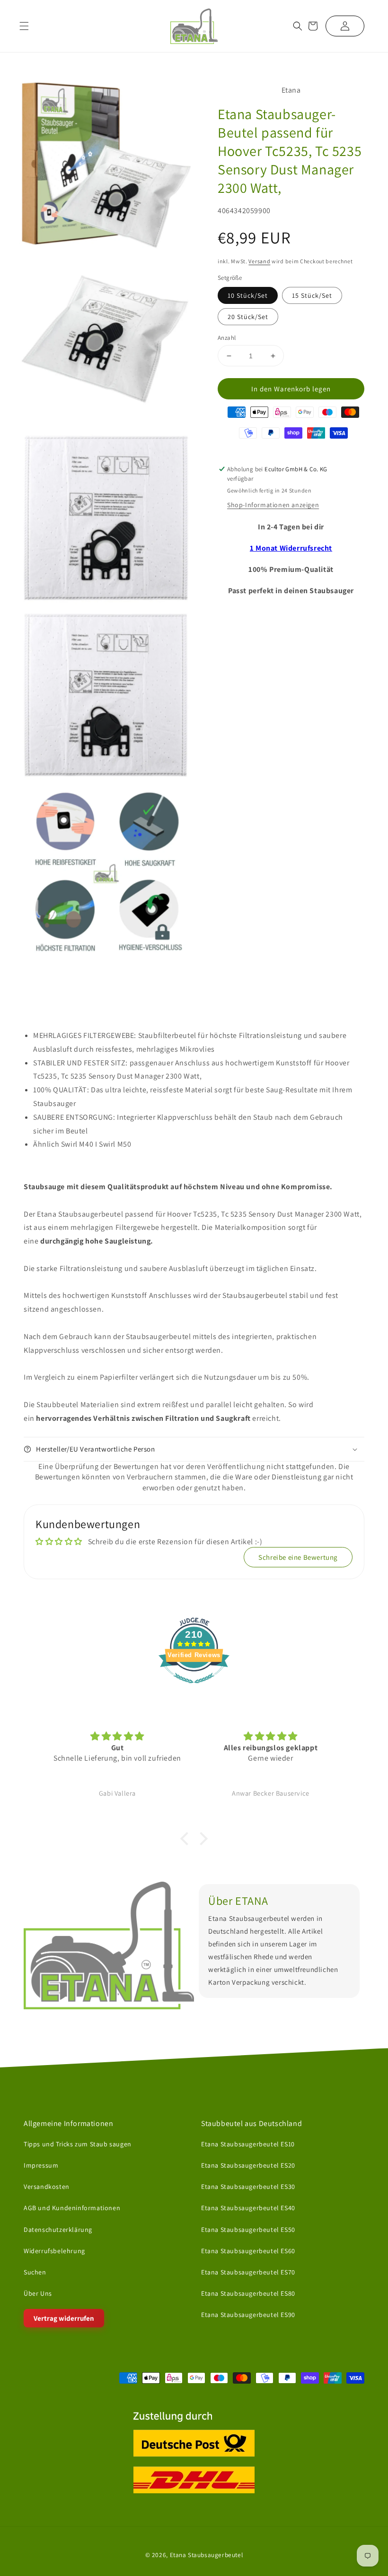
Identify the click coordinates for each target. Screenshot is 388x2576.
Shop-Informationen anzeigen (273, 505)
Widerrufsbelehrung (54, 2251)
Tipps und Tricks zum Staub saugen (78, 2144)
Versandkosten (47, 2187)
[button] (298, 26)
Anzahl (227, 338)
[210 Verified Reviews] (194, 1688)
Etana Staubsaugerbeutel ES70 (248, 2272)
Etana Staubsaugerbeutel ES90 (248, 2315)
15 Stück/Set (312, 295)
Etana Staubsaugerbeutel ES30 (248, 2187)
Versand (259, 261)
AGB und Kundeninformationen (72, 2208)
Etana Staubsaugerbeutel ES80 (248, 2293)
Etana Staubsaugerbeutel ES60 (248, 2251)
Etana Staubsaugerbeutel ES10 (248, 2144)
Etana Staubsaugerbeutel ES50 (248, 2229)
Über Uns (38, 2293)
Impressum (41, 2165)
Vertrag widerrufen (64, 2318)
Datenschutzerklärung (58, 2229)
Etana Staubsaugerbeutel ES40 (248, 2208)
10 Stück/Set (248, 295)
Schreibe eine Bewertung (298, 1557)
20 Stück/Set (248, 317)
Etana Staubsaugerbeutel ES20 (248, 2165)
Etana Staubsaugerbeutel (207, 2554)
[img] (117, 1736)
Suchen (35, 2272)
